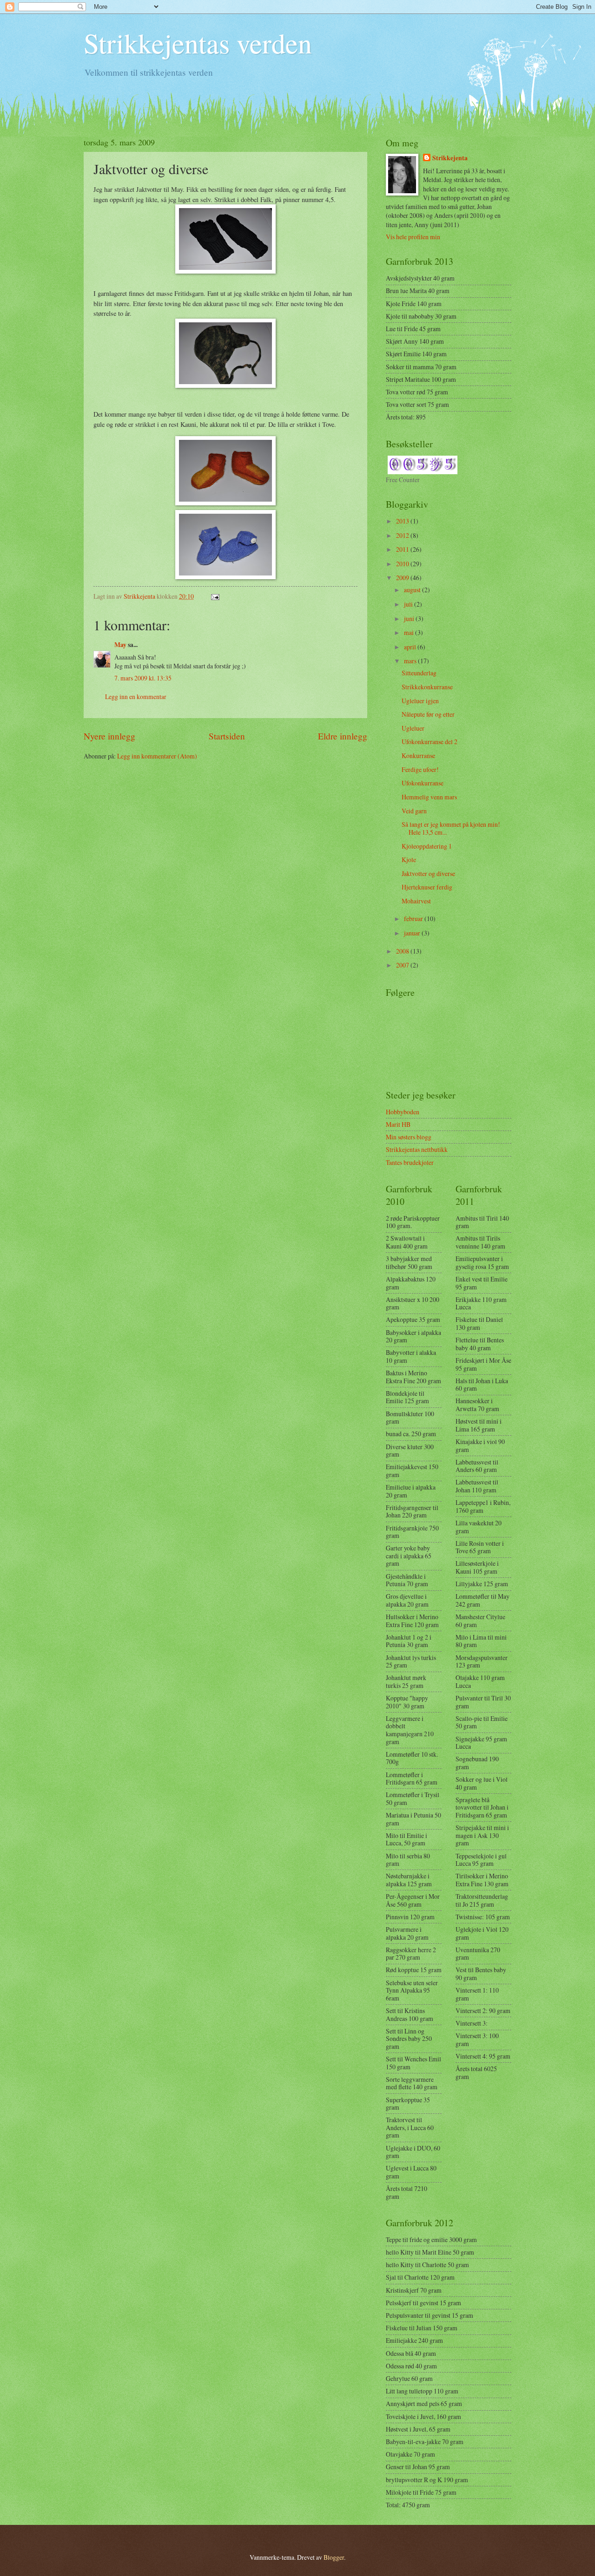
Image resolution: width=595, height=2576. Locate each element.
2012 (403, 535)
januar (413, 933)
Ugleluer (413, 728)
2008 (403, 951)
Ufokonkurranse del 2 (430, 742)
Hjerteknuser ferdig (427, 887)
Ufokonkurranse (423, 783)
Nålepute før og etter (428, 714)
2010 (403, 564)
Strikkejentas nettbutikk (417, 1149)
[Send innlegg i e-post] (215, 596)
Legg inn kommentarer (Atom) (157, 756)
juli (409, 604)
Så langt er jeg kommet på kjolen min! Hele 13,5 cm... (451, 828)
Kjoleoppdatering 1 (427, 846)
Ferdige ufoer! (420, 769)
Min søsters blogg (409, 1137)
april (411, 647)
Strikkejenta (450, 158)
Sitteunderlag (419, 673)
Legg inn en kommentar (136, 696)
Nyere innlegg (109, 736)
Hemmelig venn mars (429, 797)
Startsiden (227, 736)
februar (414, 919)
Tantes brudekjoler (410, 1162)
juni (410, 618)
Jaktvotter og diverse (428, 873)
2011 (403, 549)
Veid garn (414, 811)
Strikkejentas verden (198, 43)
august (413, 590)
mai (410, 632)
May (120, 645)
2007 (403, 965)
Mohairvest (416, 901)
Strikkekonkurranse (427, 687)
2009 (403, 578)
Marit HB (398, 1124)
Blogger (334, 2557)
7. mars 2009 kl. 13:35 (143, 678)
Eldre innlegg (343, 736)
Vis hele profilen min (413, 237)
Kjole (409, 860)
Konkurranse (418, 755)
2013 (403, 521)
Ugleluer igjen (420, 701)
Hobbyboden (403, 1112)
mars (411, 661)
